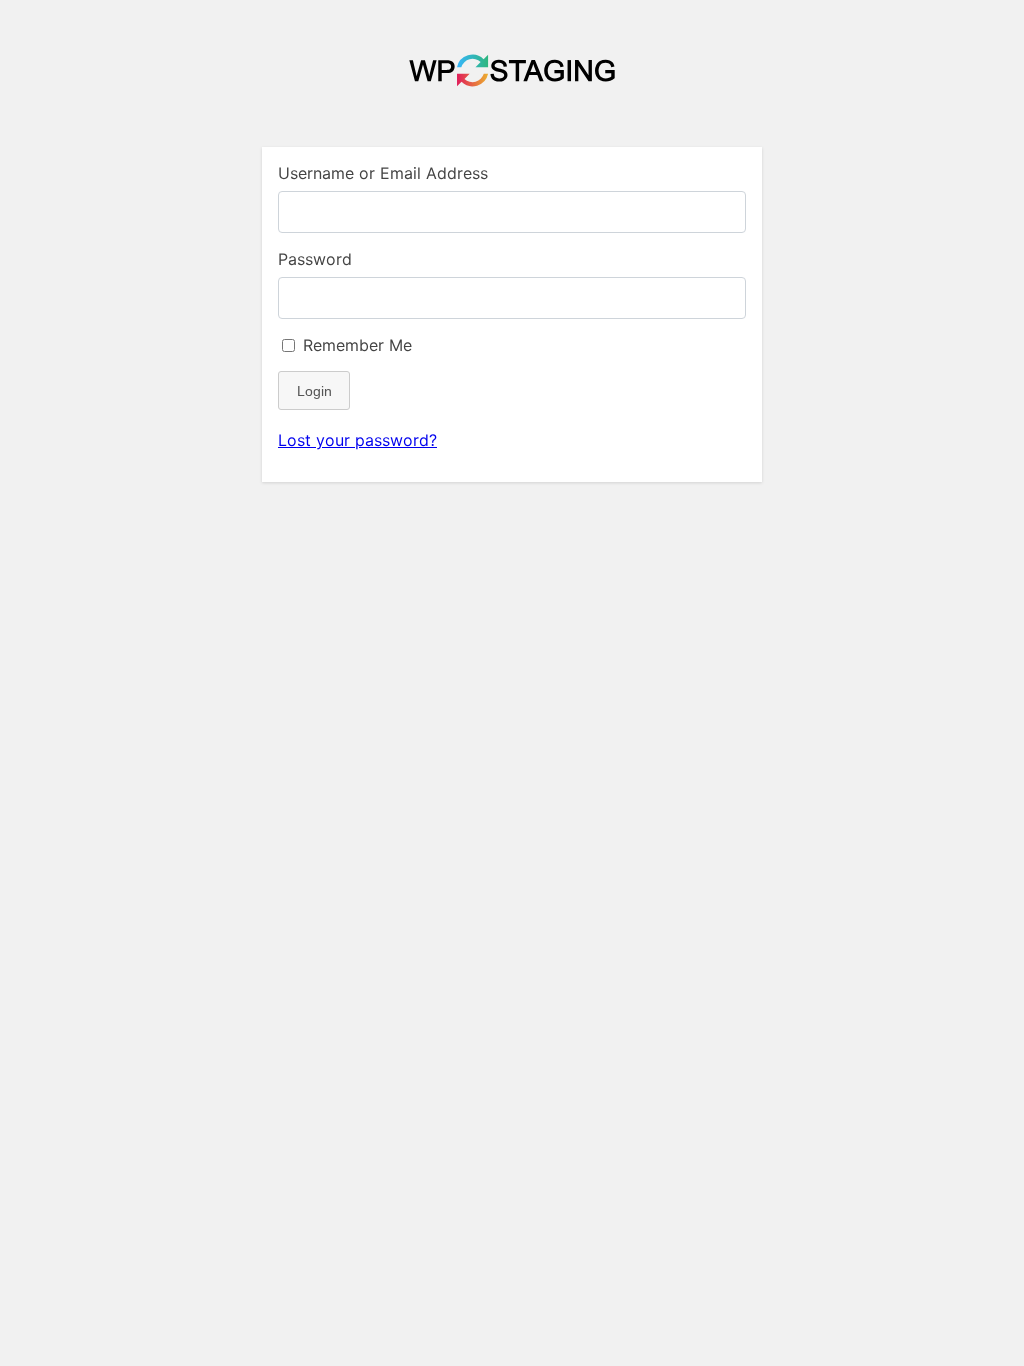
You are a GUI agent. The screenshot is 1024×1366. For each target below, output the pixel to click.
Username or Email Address (383, 173)
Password (315, 259)
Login (314, 391)
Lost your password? (357, 440)
